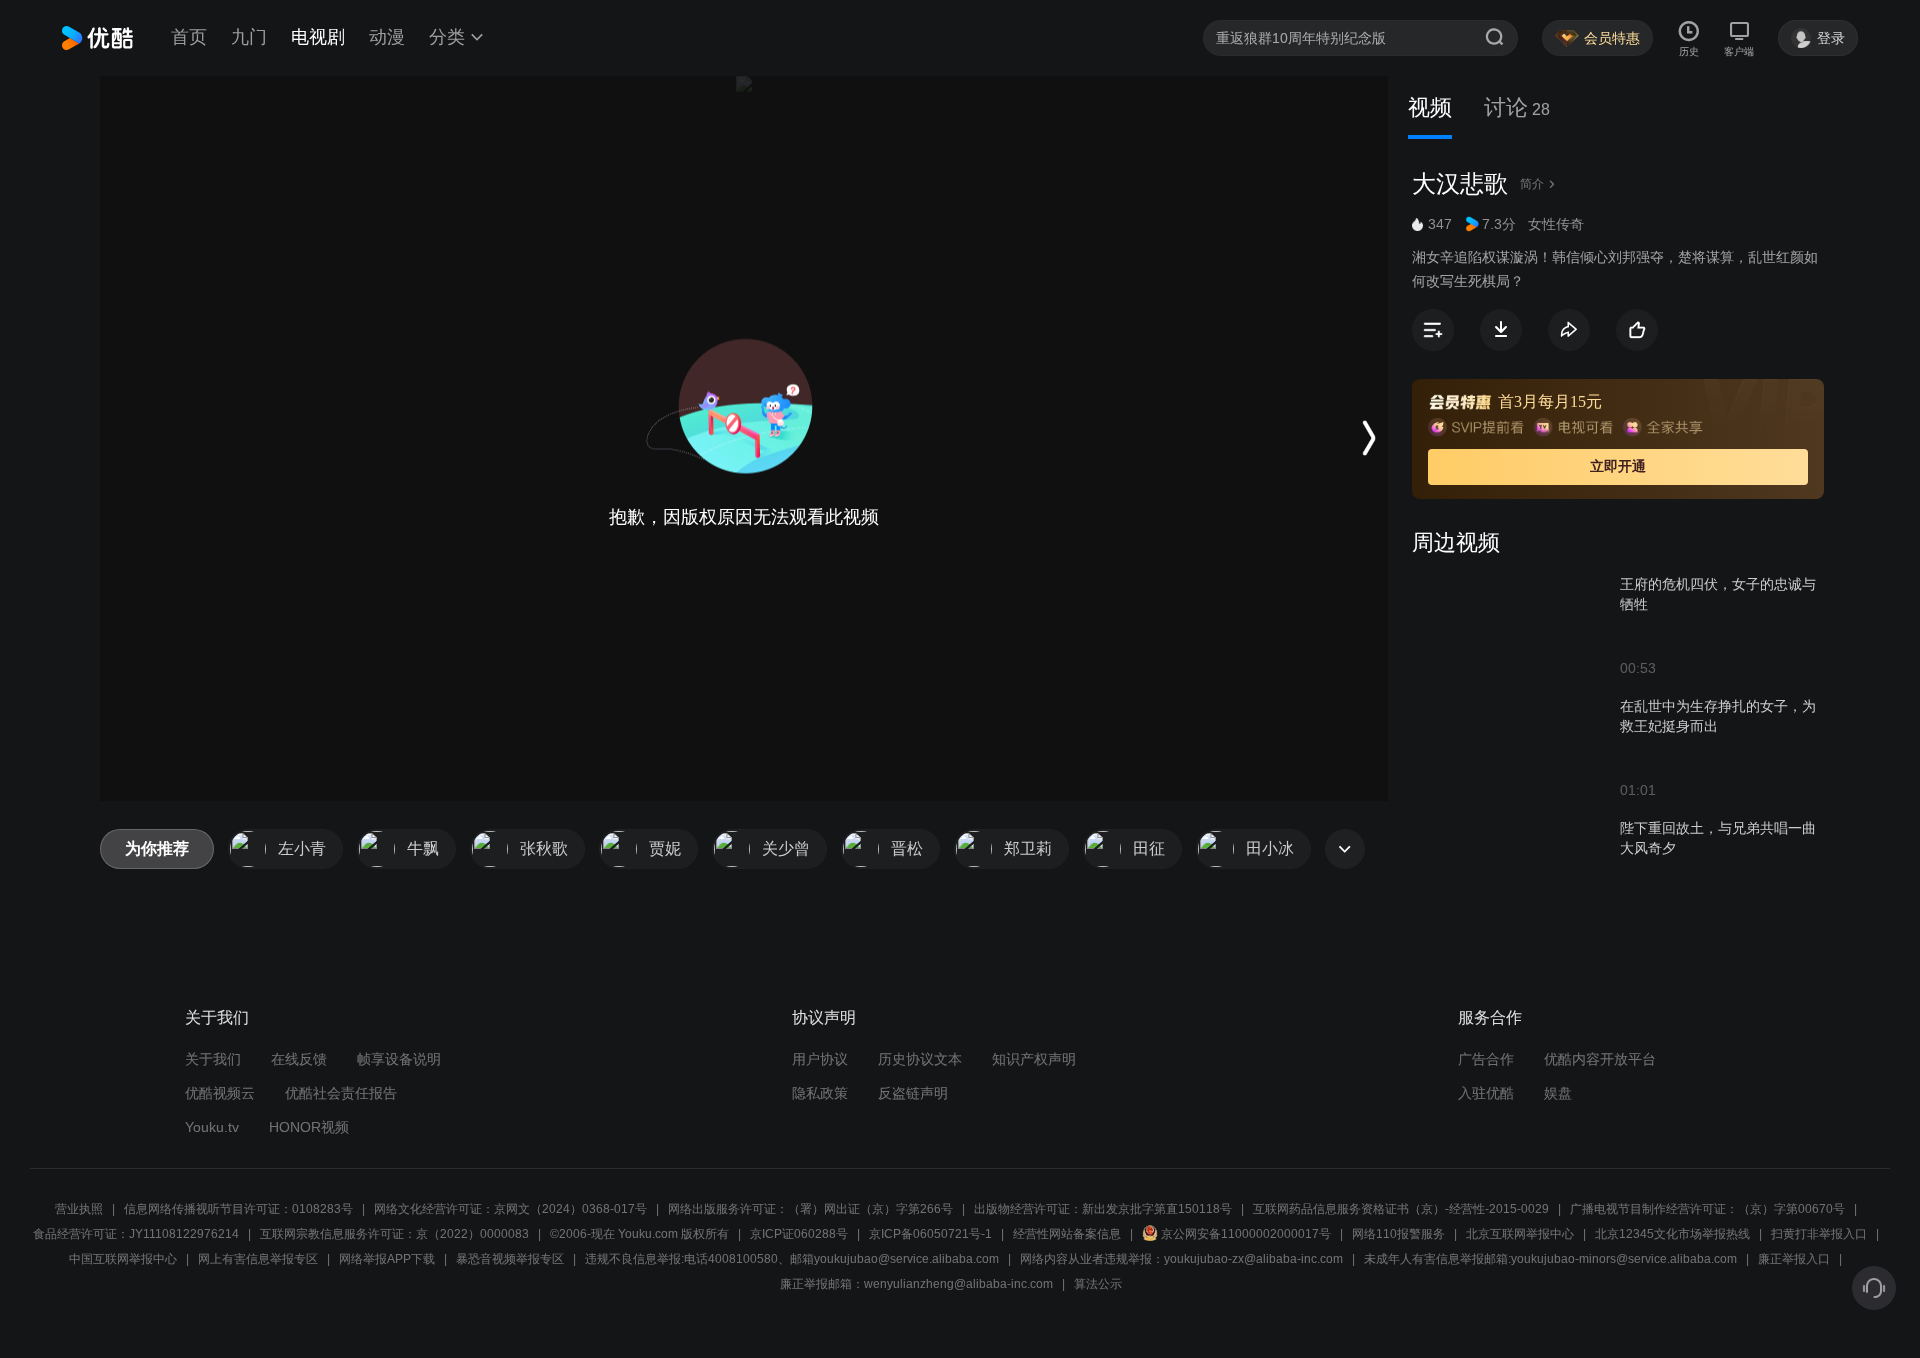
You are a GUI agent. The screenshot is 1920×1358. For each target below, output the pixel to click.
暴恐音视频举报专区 (510, 1259)
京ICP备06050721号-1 (930, 1234)
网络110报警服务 (1398, 1234)
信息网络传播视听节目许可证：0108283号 (238, 1209)
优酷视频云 (220, 1093)
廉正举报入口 (1794, 1259)
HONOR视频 (309, 1127)
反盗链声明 (913, 1093)
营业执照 (79, 1209)
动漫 (387, 37)
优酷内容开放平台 (1600, 1059)
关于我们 (213, 1059)
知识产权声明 (1034, 1059)
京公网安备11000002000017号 (1246, 1234)
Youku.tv (212, 1127)
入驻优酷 (1486, 1093)
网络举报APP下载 (387, 1259)
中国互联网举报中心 (123, 1259)
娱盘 (1558, 1093)
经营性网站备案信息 (1067, 1234)
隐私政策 (820, 1093)
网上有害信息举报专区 (258, 1259)
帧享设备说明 (399, 1059)
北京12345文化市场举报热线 (1672, 1234)
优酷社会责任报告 (341, 1093)
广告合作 (1486, 1059)
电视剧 (318, 37)
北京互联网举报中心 (1520, 1234)
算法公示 (1098, 1284)
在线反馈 (299, 1059)
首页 (189, 37)
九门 (249, 37)
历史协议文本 (920, 1059)
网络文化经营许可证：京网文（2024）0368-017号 (510, 1209)
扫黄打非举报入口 (1819, 1234)
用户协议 (820, 1059)
